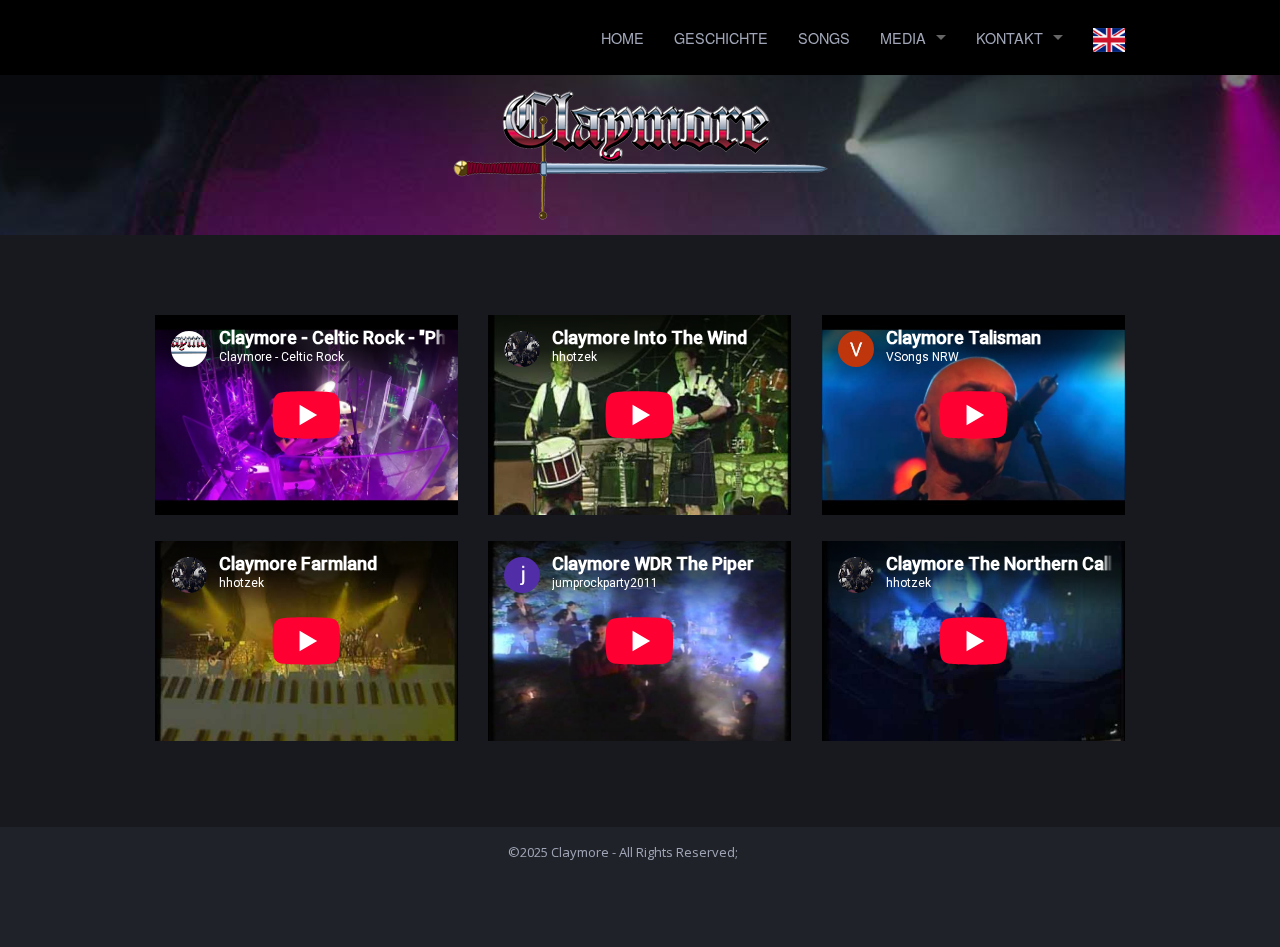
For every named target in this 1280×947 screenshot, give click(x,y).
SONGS (824, 37)
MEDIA (903, 37)
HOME (622, 37)
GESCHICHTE (721, 37)
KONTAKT (1009, 37)
